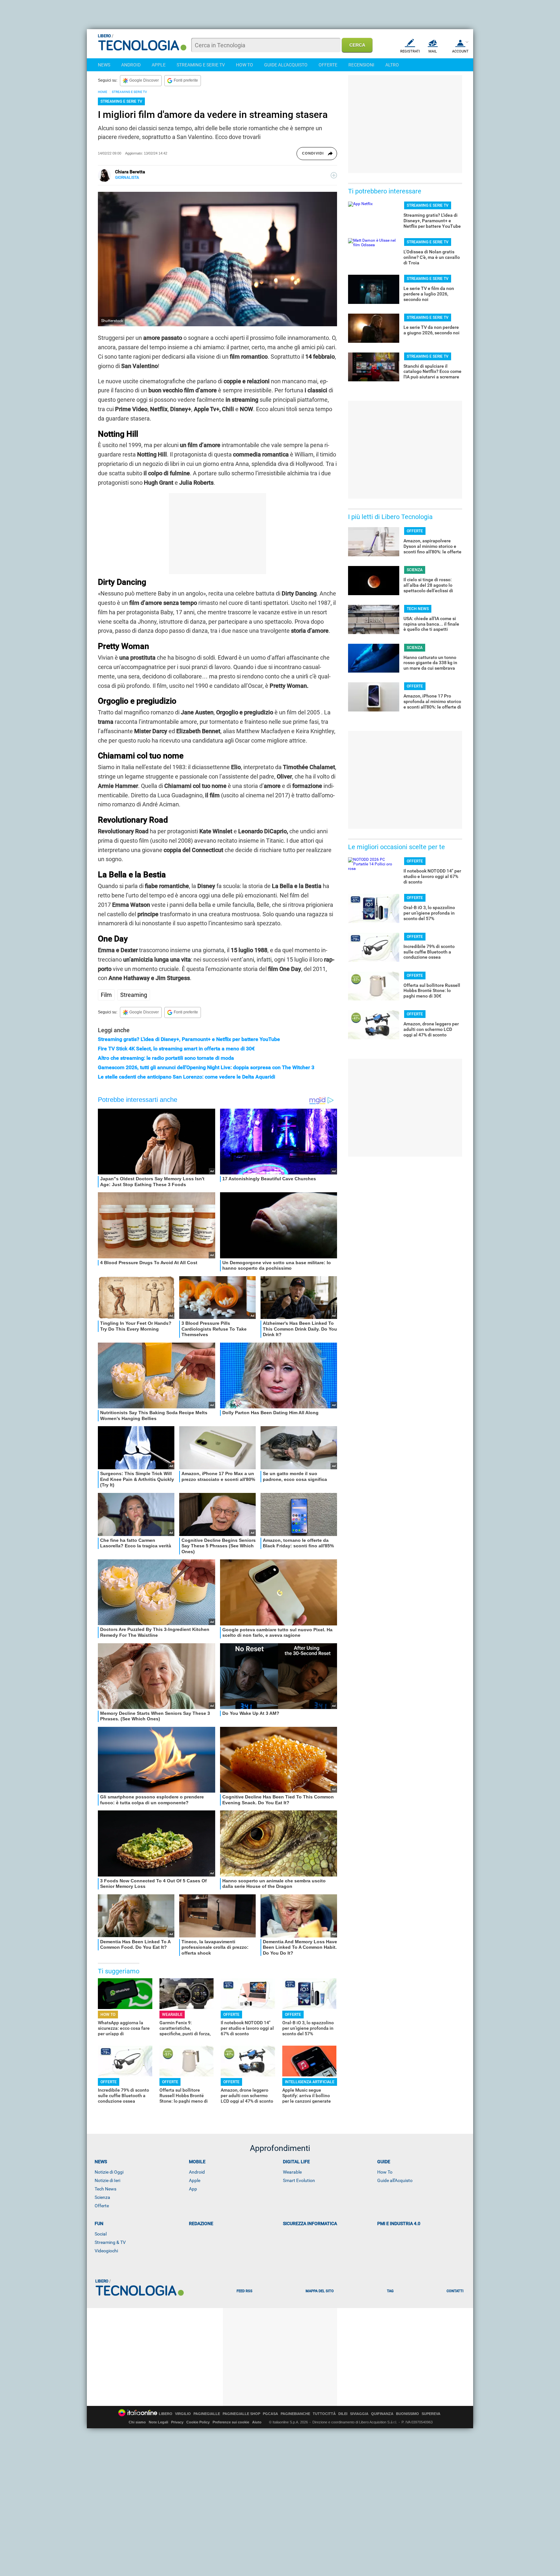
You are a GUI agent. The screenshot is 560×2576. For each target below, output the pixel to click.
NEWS (104, 65)
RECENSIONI (361, 65)
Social (101, 2234)
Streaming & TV (110, 2242)
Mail (433, 51)
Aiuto (257, 2422)
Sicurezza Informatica (310, 2224)
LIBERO (166, 2414)
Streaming (134, 995)
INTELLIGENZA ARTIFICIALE (310, 2082)
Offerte (102, 2206)
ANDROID (131, 65)
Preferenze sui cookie (231, 2422)
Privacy (177, 2422)
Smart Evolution (299, 2180)
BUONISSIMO (408, 2414)
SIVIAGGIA (359, 2414)
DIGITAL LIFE (296, 2162)
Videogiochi (106, 2251)
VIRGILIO (183, 2414)
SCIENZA (415, 570)
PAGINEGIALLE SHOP (241, 2414)
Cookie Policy (198, 2422)
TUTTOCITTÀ (324, 2414)
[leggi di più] (334, 175)
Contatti (455, 2291)
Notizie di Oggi (109, 2172)
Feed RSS (245, 2291)
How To (385, 2172)
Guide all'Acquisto (395, 2180)
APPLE (159, 65)
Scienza (102, 2197)
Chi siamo (137, 2422)
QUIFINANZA (382, 2414)
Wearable (292, 2172)
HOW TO (245, 65)
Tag (390, 2291)
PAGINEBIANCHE (295, 2414)
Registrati (410, 51)
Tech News (105, 2189)
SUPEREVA (431, 2414)
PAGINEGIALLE (207, 2414)
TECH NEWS (418, 609)
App (193, 2189)
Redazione (201, 2224)
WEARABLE (172, 2015)
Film (106, 995)
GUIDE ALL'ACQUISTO (286, 65)
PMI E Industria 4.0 (399, 2224)
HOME (103, 92)
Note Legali (158, 2422)
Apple (195, 2180)
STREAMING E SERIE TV (201, 65)
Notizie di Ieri (107, 2180)
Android (197, 2172)
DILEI (343, 2414)
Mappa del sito (320, 2291)
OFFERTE (328, 65)
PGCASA (270, 2414)
